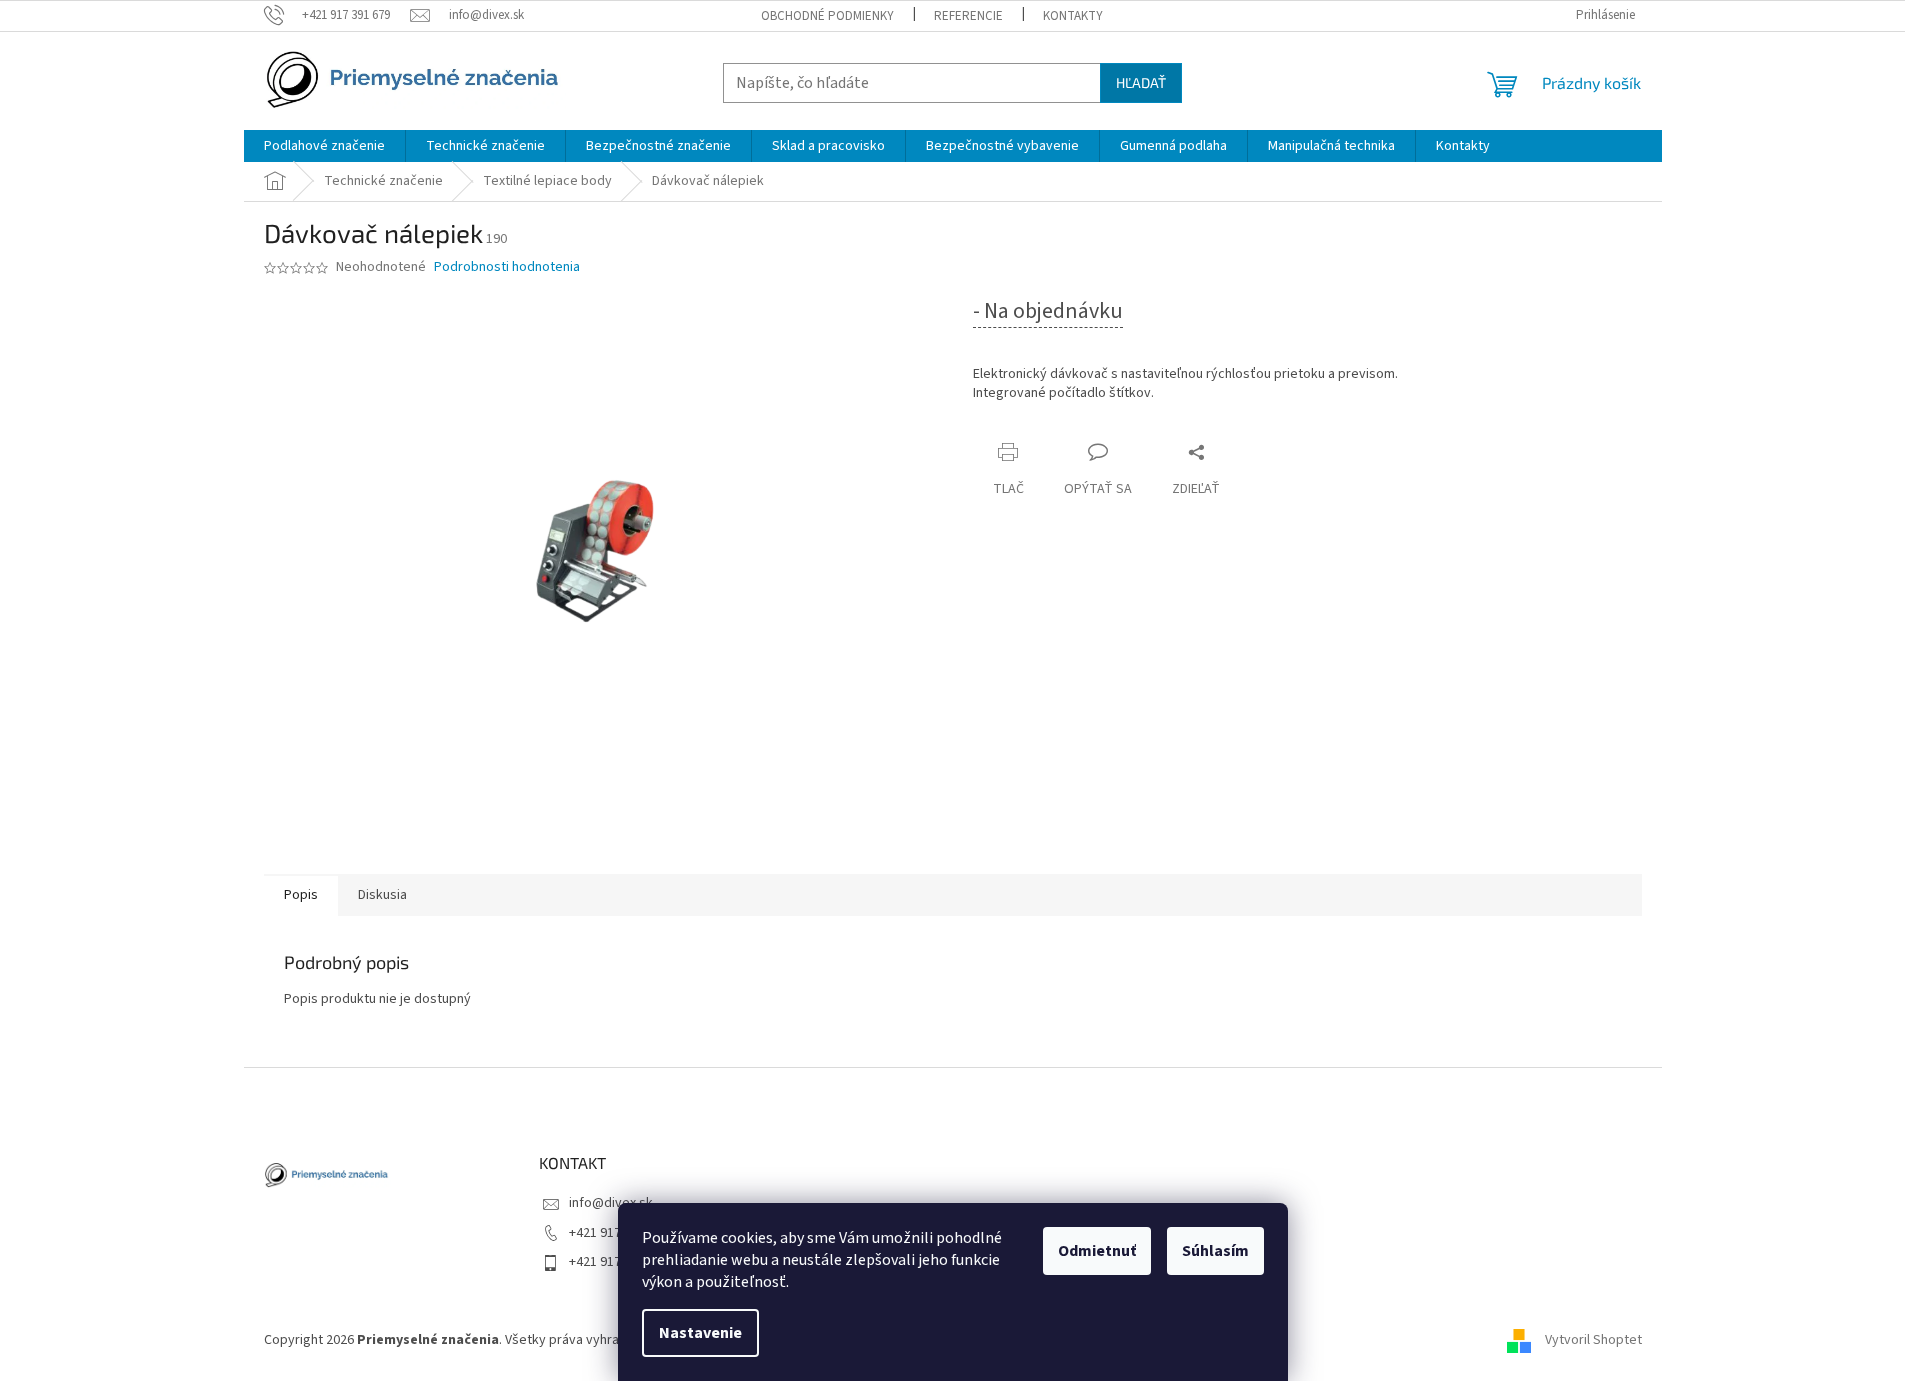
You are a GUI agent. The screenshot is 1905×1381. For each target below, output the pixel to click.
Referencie (968, 16)
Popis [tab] (301, 895)
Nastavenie (700, 1333)
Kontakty (1073, 16)
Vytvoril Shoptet (1593, 1340)
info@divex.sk (611, 1203)
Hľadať (1141, 82)
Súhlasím (1215, 1251)
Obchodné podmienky (827, 16)
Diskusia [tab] (382, 895)
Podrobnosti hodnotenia (507, 267)
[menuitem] (324, 146)
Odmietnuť (1097, 1251)
